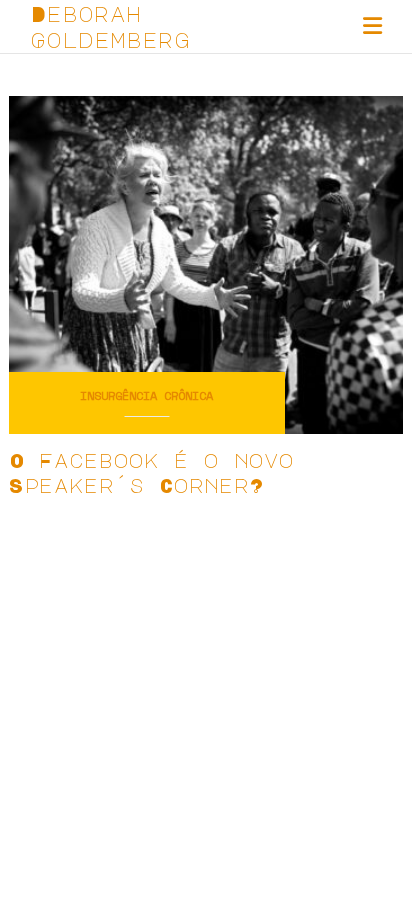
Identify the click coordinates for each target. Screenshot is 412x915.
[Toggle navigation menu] (372, 26)
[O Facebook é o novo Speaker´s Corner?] (206, 262)
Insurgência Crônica (146, 396)
